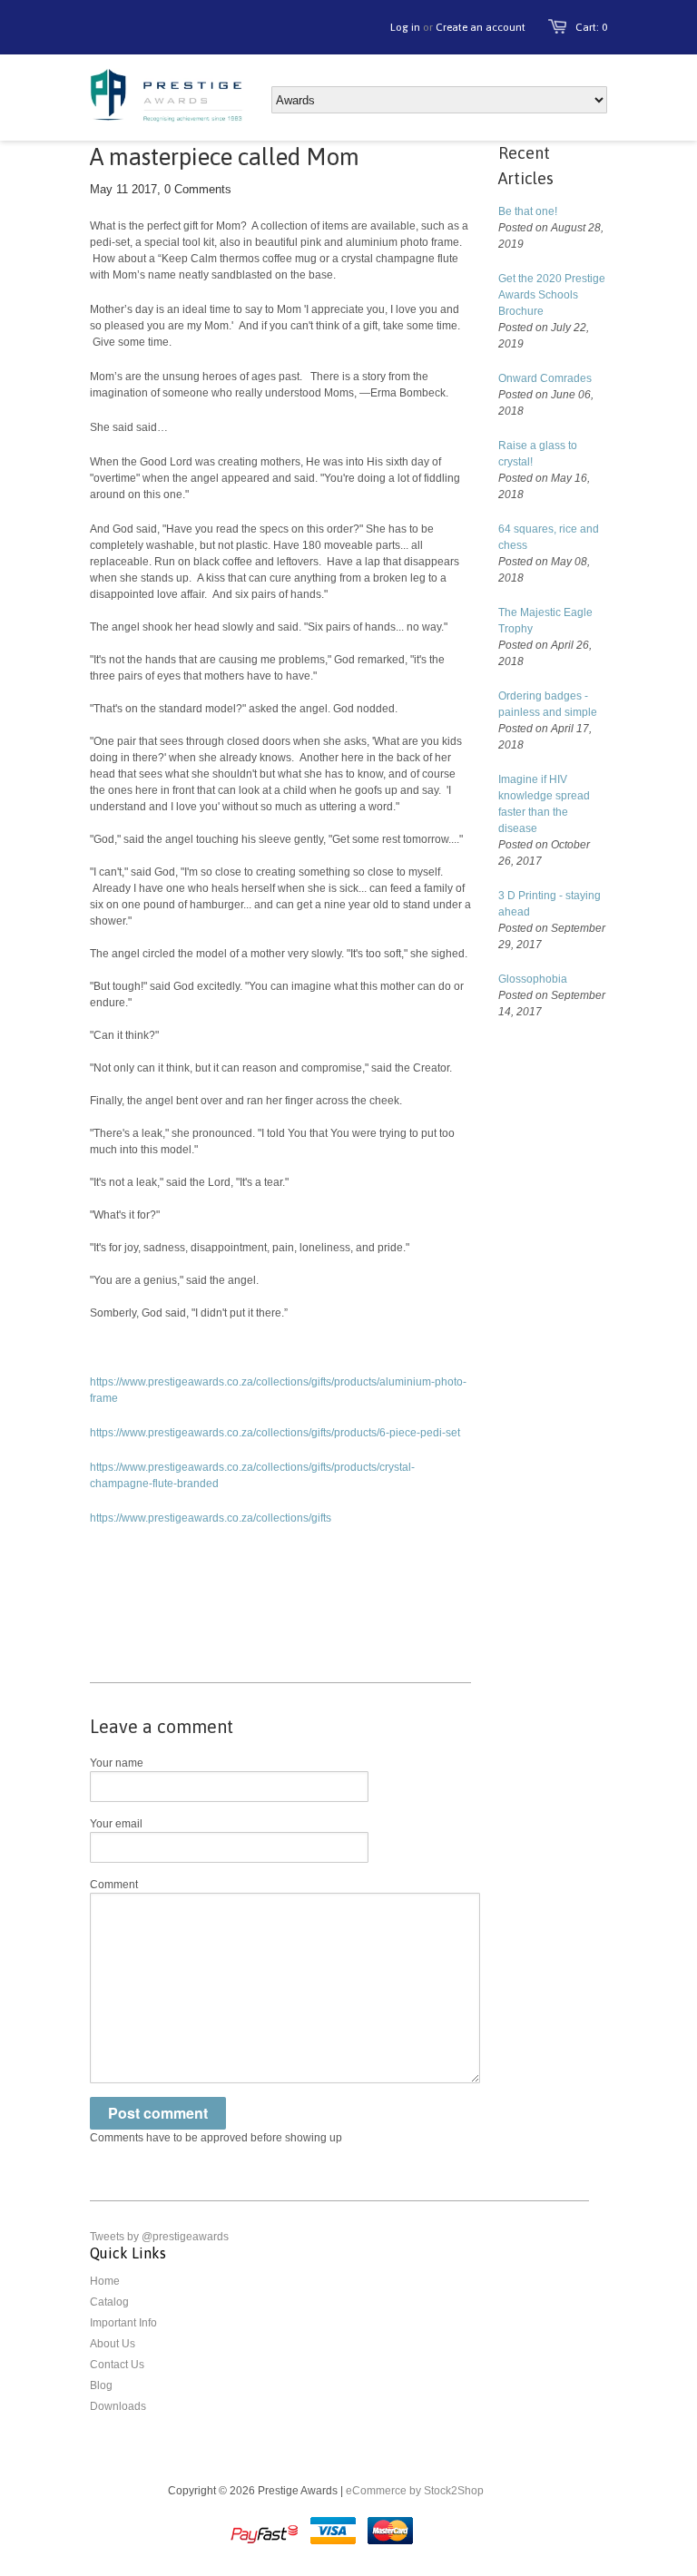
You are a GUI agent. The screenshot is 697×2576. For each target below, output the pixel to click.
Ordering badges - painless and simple (548, 704)
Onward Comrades (545, 378)
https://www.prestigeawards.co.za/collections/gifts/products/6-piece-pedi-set (275, 1433)
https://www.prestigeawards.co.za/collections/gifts (211, 1518)
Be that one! (528, 211)
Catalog (109, 2302)
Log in (405, 27)
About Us (113, 2344)
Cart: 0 (591, 27)
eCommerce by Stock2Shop (415, 2491)
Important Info (123, 2323)
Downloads (118, 2406)
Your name (117, 1763)
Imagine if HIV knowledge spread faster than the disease (544, 804)
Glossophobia (533, 979)
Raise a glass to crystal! (538, 454)
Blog (101, 2385)
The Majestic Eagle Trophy (545, 621)
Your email (116, 1824)
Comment (114, 1885)
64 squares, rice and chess (549, 537)
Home (105, 2281)
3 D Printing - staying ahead (550, 904)
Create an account (481, 27)
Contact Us (117, 2365)
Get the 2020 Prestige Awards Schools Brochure (552, 295)
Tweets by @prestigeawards (159, 2237)
